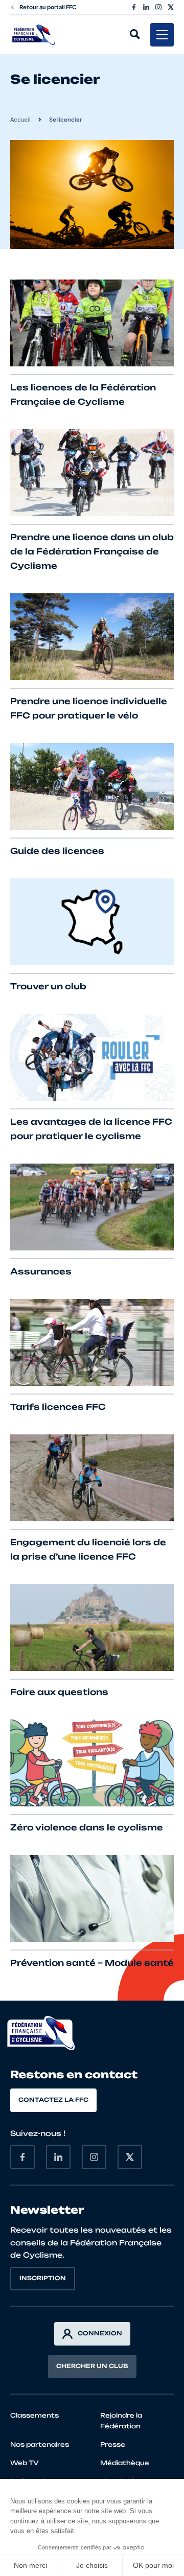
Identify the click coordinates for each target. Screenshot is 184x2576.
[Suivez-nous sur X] (171, 7)
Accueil (20, 119)
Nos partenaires (40, 2444)
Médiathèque (125, 2463)
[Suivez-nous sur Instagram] (158, 7)
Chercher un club (92, 2366)
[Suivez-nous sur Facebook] (134, 7)
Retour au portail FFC (48, 7)
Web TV (25, 2463)
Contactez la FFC (53, 2100)
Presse (113, 2444)
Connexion (100, 2333)
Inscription (43, 2278)
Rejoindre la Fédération (121, 2421)
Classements (34, 2415)
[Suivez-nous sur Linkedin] (146, 7)
